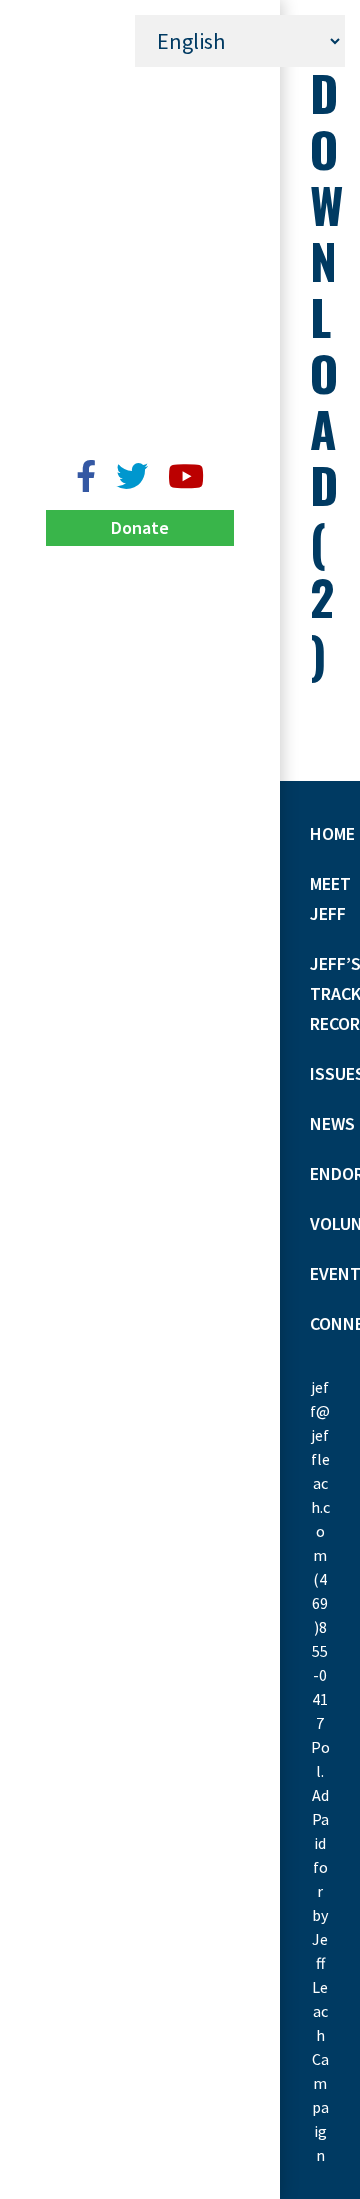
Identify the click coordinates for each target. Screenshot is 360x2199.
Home (140, 84)
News (140, 244)
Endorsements (140, 284)
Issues (140, 204)
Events (140, 364)
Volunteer (140, 324)
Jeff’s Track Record (140, 164)
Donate (140, 527)
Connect (140, 404)
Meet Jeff (140, 124)
